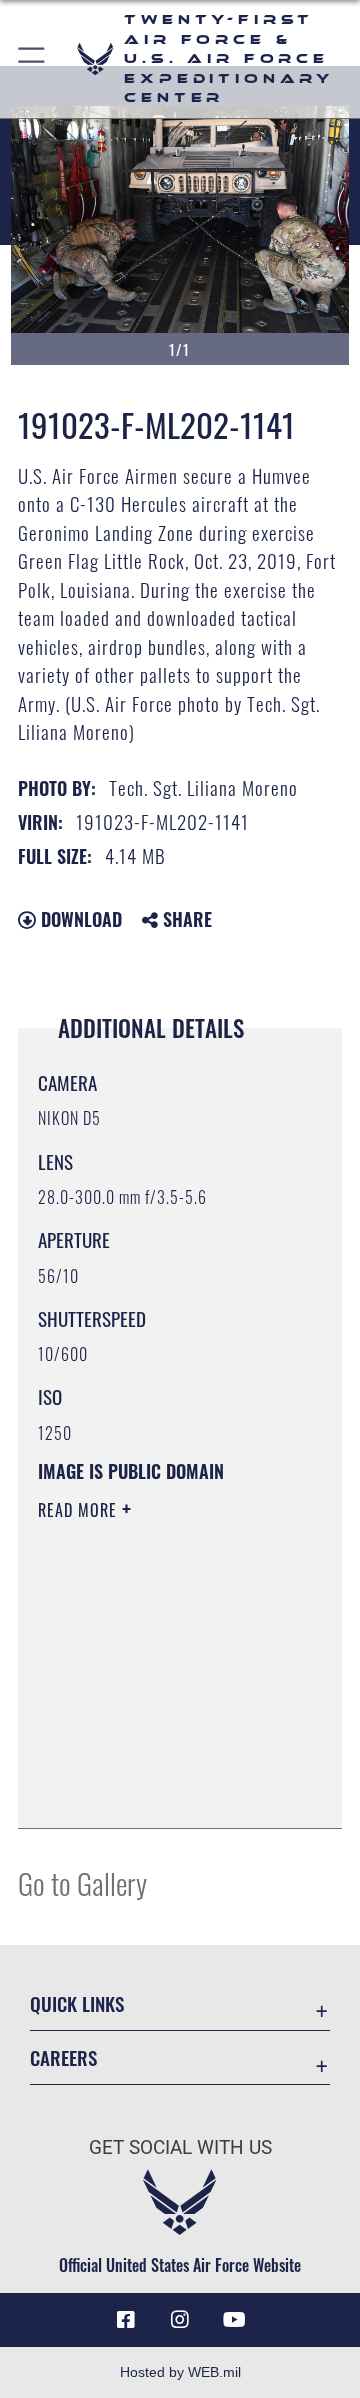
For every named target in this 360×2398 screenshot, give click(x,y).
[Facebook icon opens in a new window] (126, 2320)
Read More (80, 1510)
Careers (63, 2057)
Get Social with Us (180, 2147)
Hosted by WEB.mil (180, 2372)
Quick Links (77, 2003)
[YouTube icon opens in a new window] (234, 2320)
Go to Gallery (82, 1882)
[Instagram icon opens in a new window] (180, 2320)
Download (79, 919)
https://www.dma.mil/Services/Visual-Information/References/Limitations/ (159, 1791)
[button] (32, 59)
